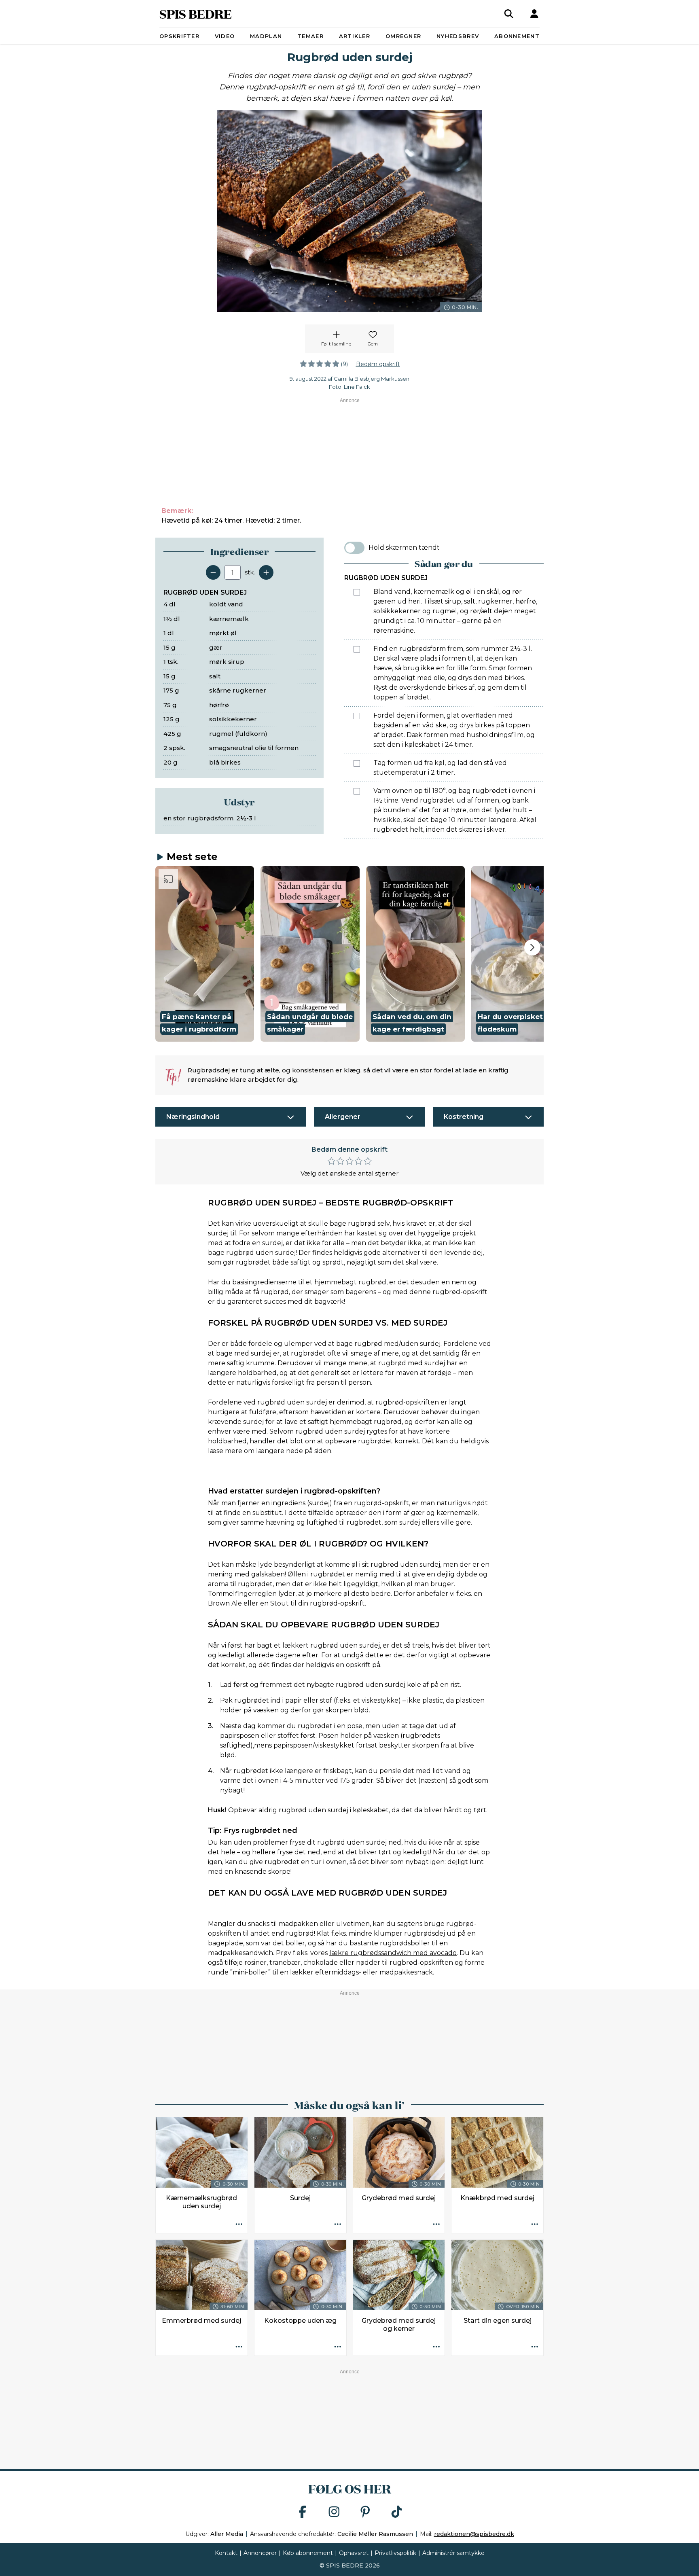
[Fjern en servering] (213, 572)
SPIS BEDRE (196, 14)
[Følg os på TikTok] (397, 2512)
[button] (205, 954)
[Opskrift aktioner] (239, 2224)
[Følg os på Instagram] (334, 2512)
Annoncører (260, 2553)
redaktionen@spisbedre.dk (474, 2534)
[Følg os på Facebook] (303, 2512)
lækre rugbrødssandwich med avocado (393, 1953)
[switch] (354, 548)
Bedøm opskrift (378, 364)
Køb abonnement (308, 2553)
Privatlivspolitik (395, 2553)
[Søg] (509, 14)
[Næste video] (532, 947)
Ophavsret (354, 2553)
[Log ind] (534, 14)
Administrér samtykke (453, 2553)
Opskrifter (179, 36)
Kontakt (226, 2553)
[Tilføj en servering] (266, 572)
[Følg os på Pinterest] (365, 2512)
